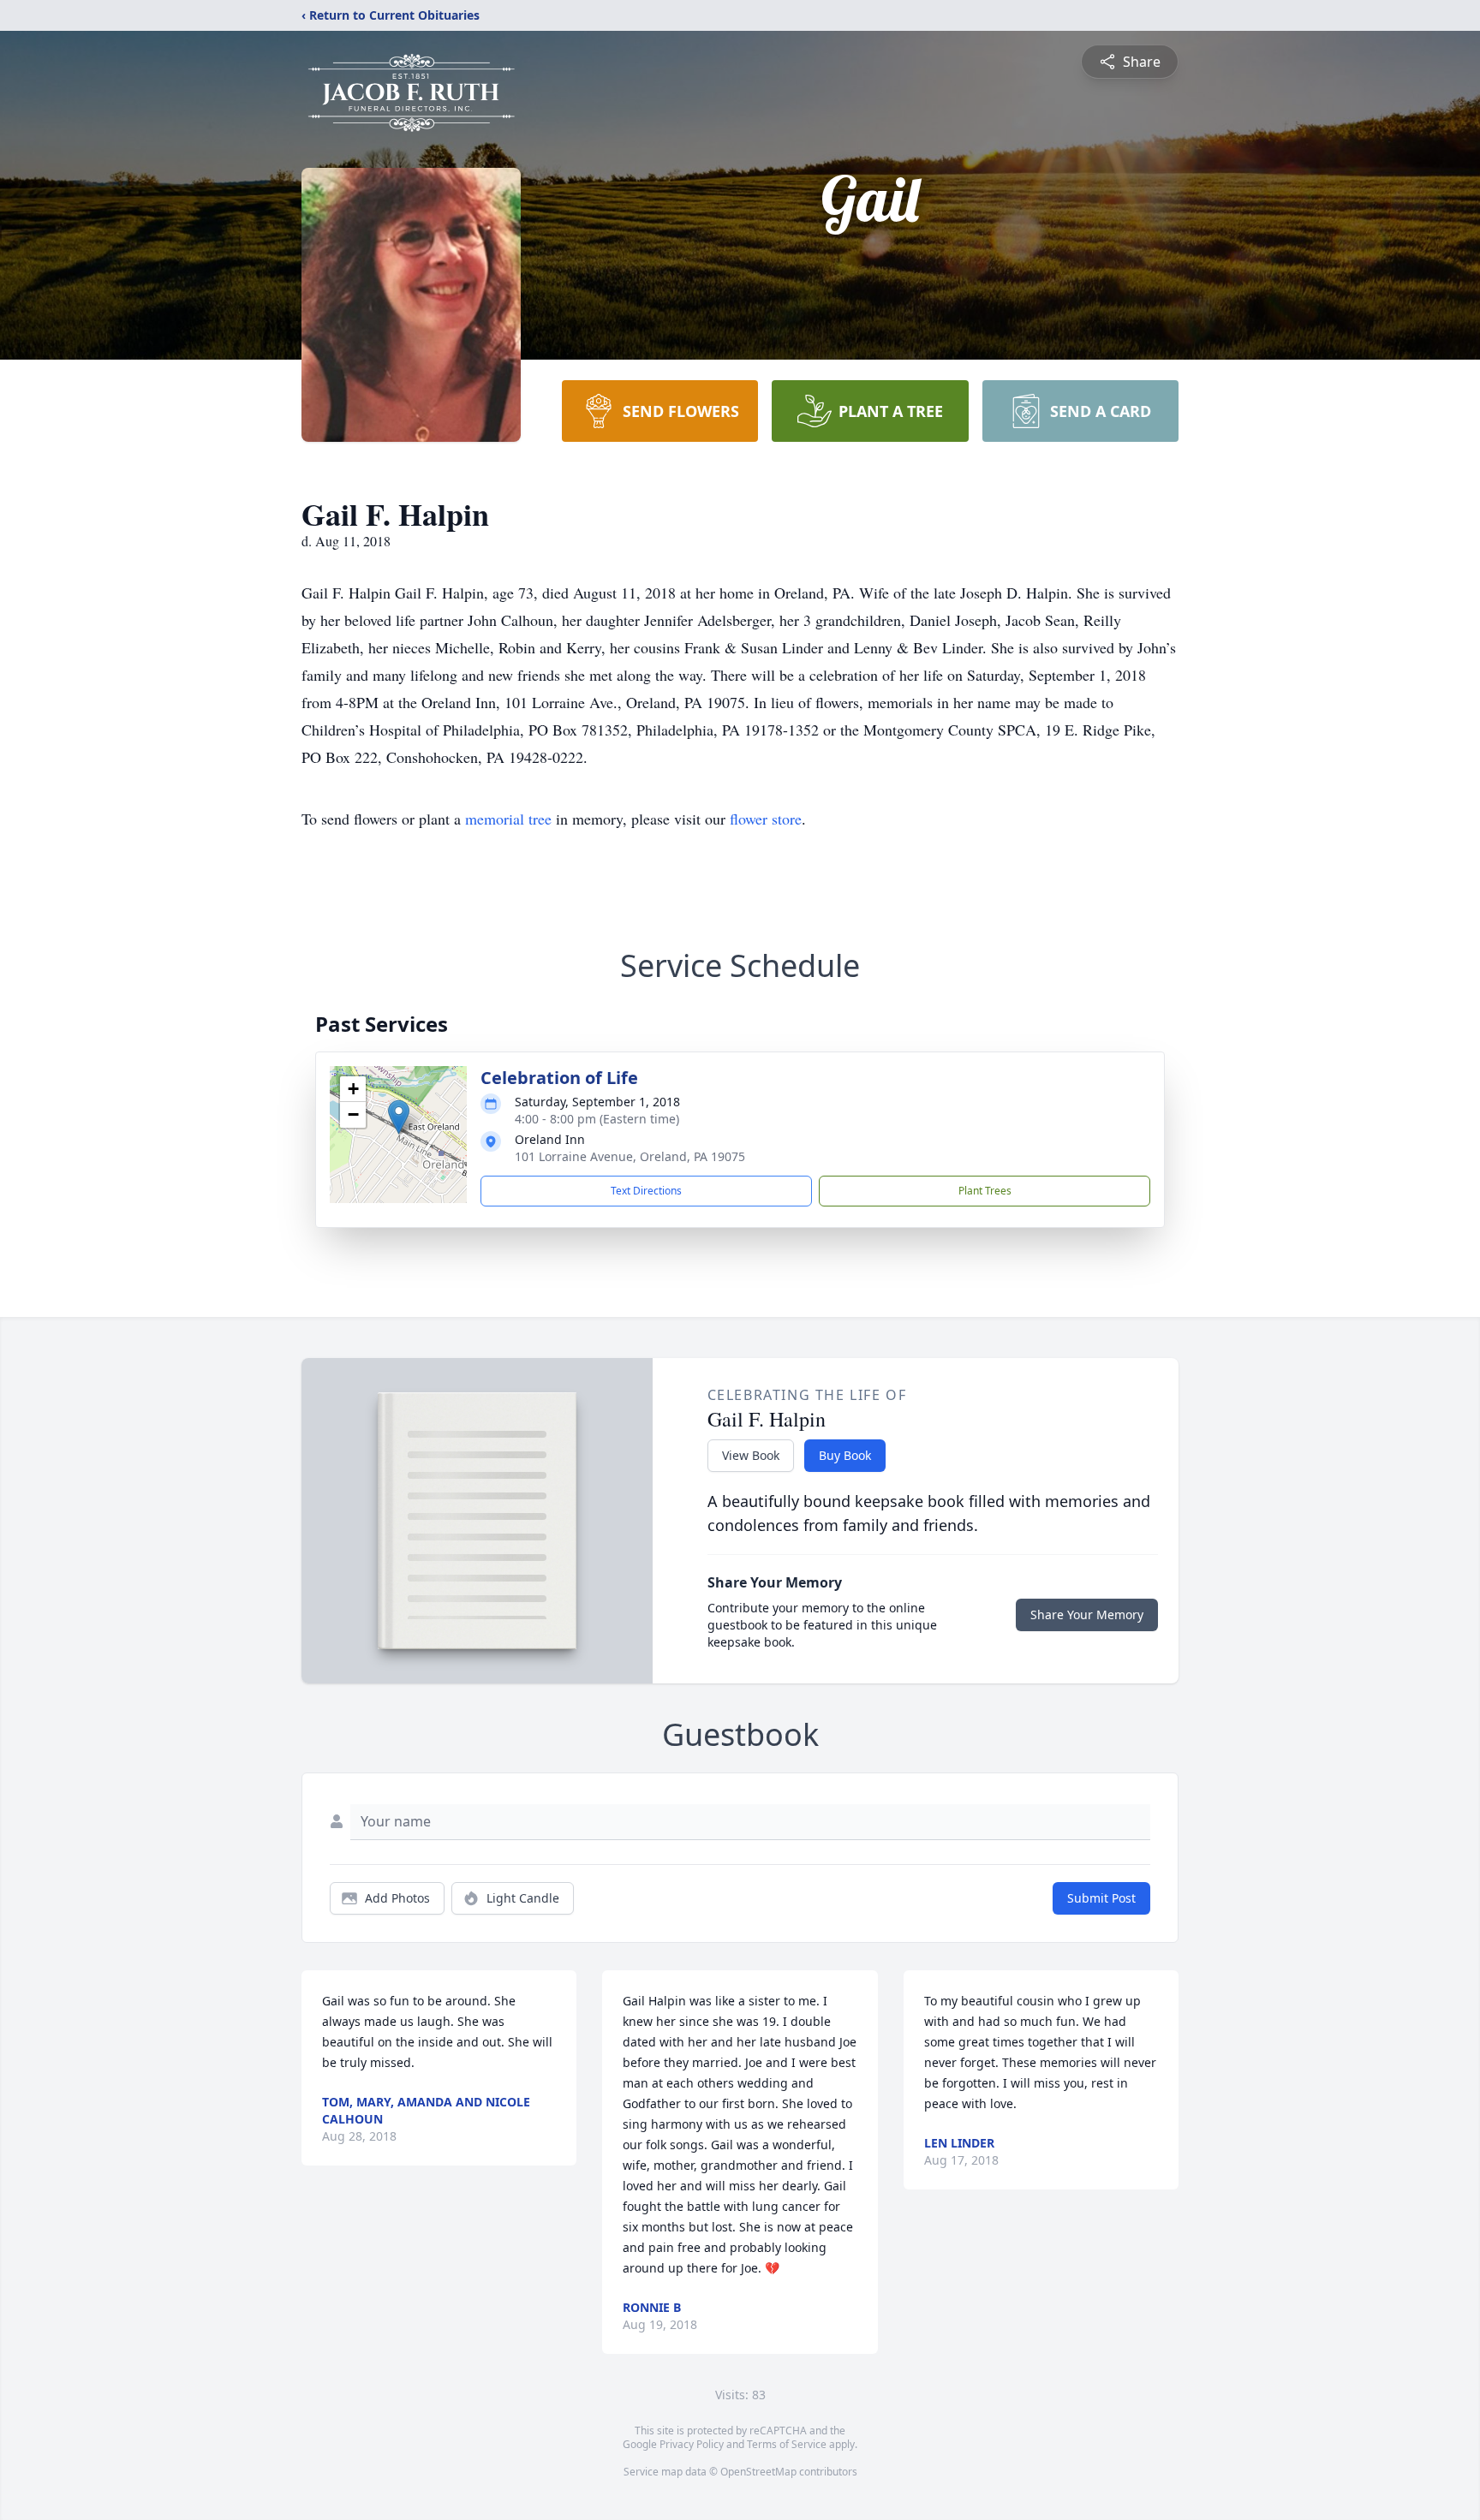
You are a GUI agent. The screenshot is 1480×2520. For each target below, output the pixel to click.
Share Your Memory (1087, 1614)
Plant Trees (985, 1191)
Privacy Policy (692, 2444)
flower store (766, 819)
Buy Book (845, 1455)
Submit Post (1101, 1898)
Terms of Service (787, 2444)
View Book (751, 1455)
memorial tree (508, 819)
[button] (399, 1117)
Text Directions (646, 1191)
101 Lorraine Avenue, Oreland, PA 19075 (630, 1156)
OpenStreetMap (758, 2472)
